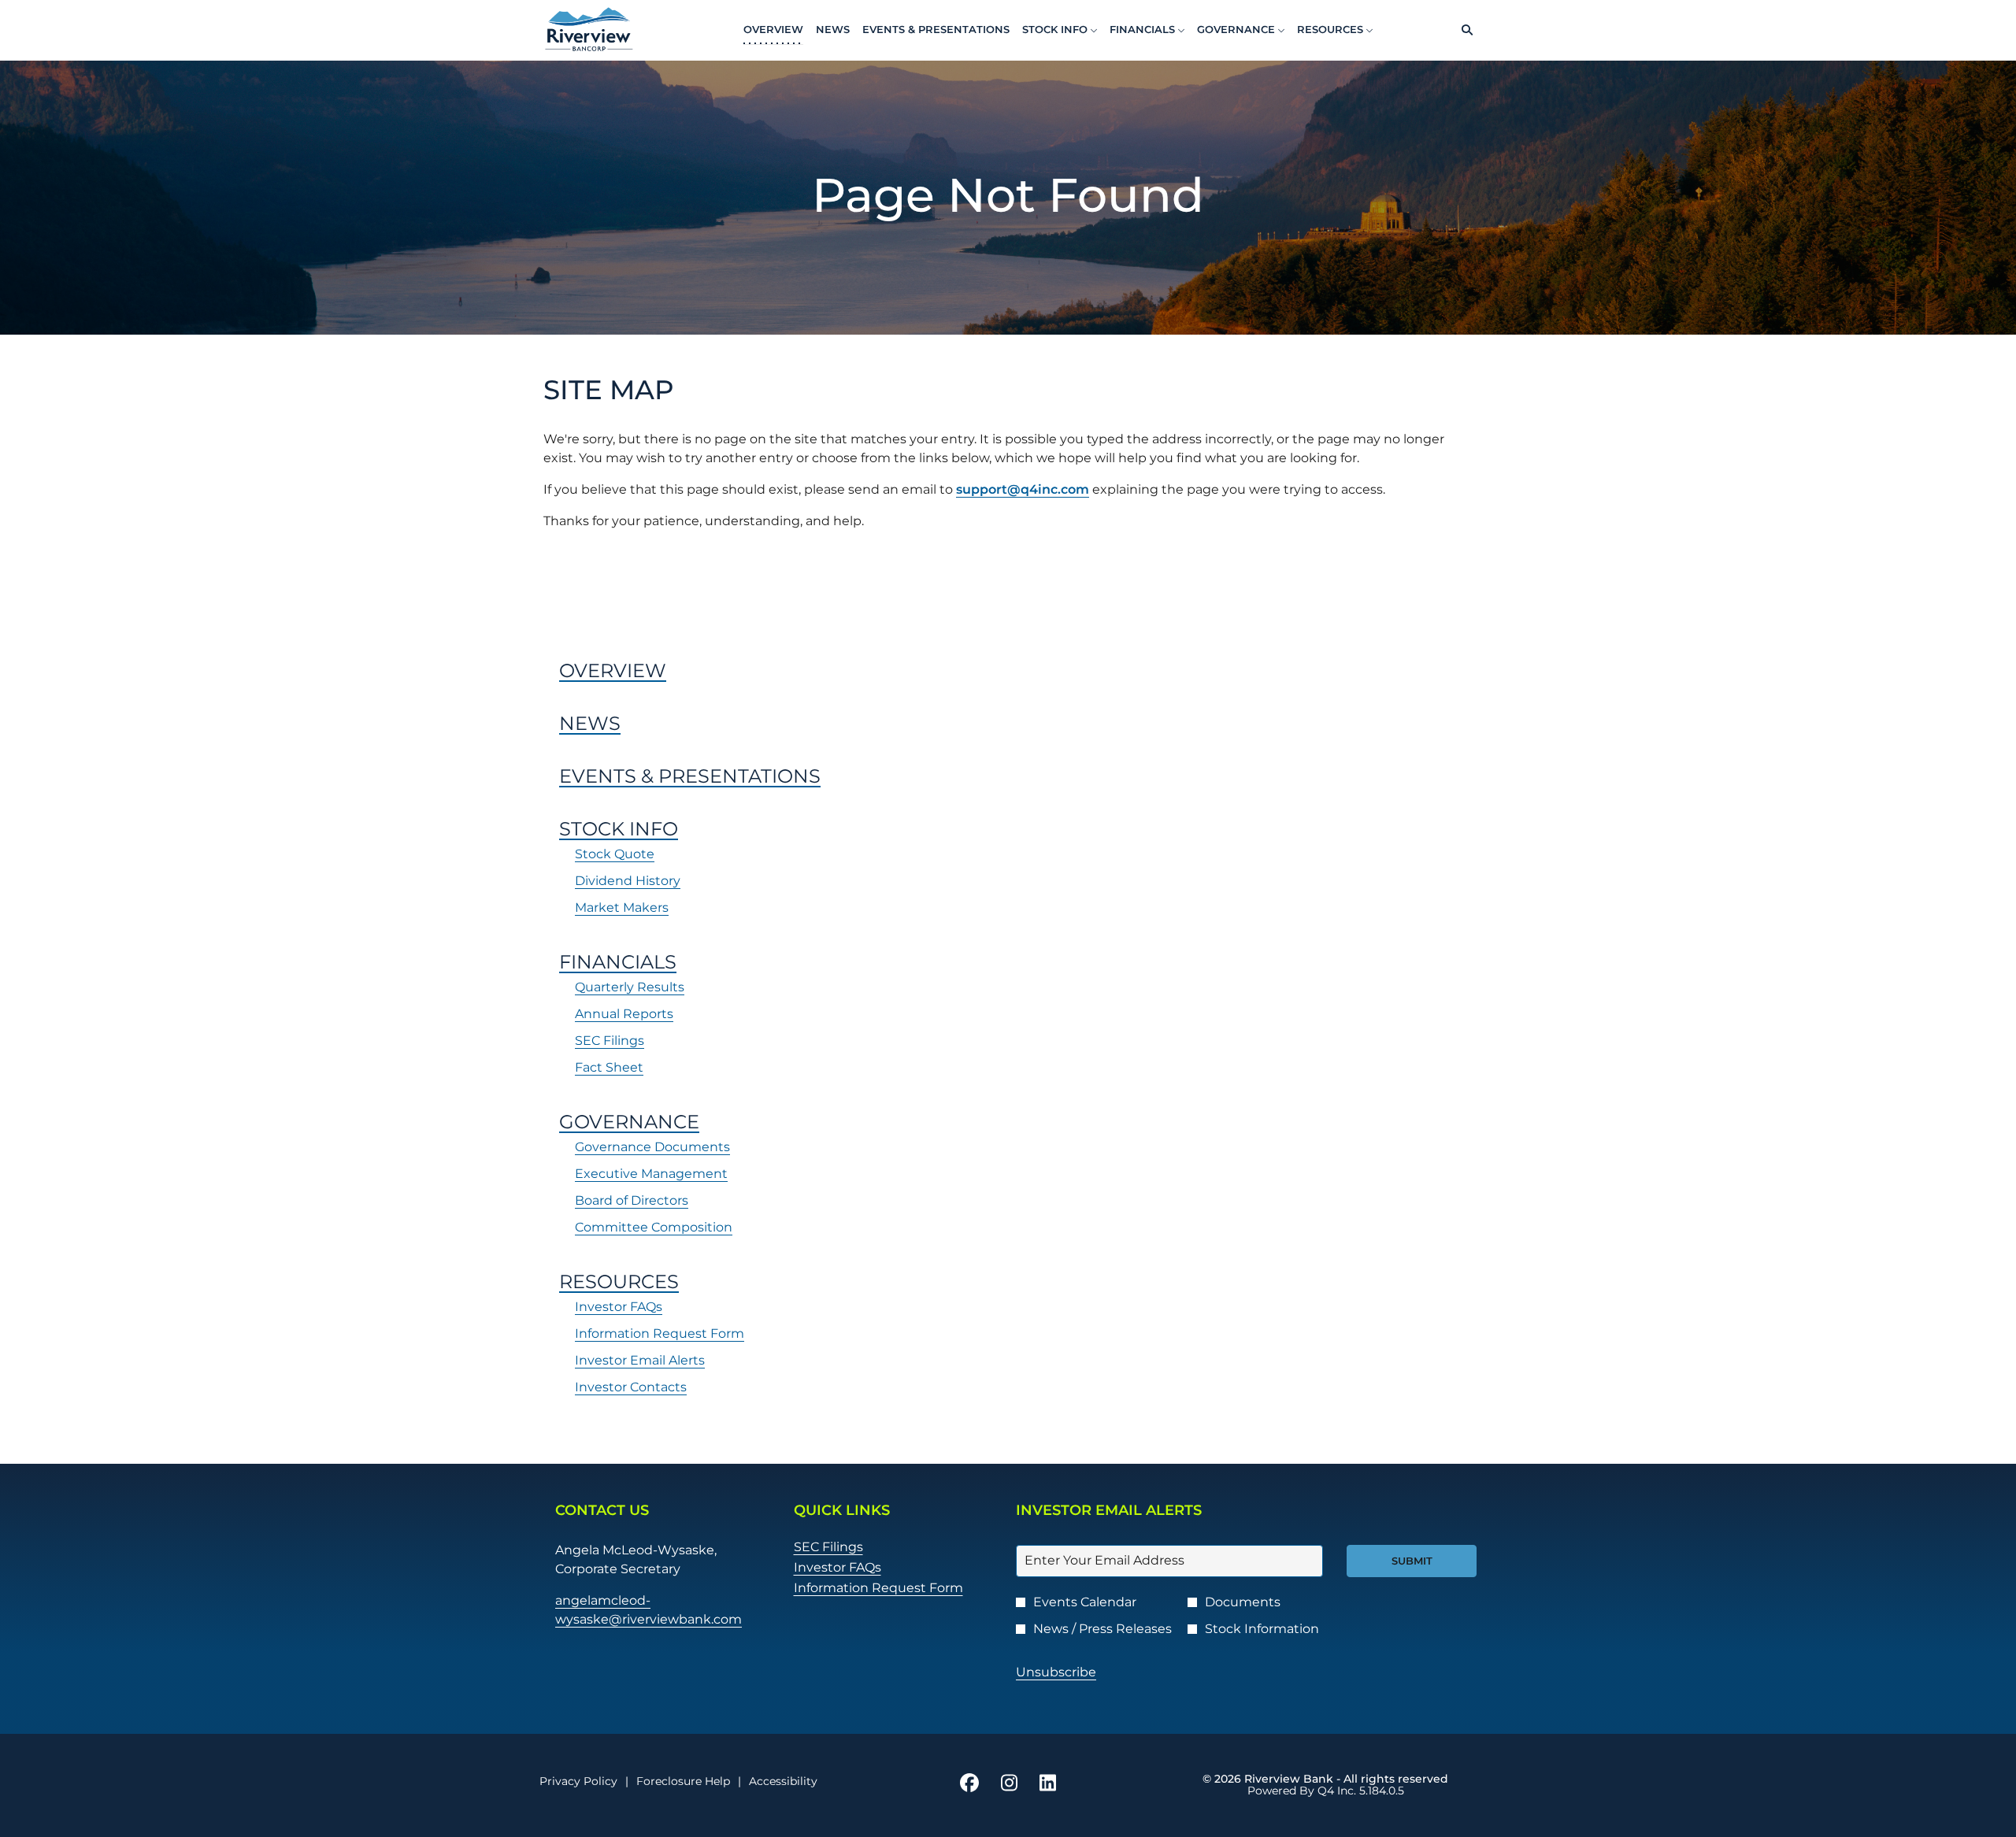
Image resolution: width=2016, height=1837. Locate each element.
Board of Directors (632, 1200)
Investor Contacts (631, 1387)
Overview (613, 670)
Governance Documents (652, 1147)
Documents (1243, 1602)
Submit (1412, 1561)
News (590, 723)
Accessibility (783, 1781)
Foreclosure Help (683, 1781)
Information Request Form (660, 1333)
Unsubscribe (1056, 1672)
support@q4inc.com (1023, 489)
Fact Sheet (609, 1067)
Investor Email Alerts (640, 1360)
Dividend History (628, 881)
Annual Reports (624, 1014)
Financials (618, 962)
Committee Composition (654, 1227)
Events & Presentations (690, 776)
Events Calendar (1085, 1602)
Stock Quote (615, 854)
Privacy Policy (578, 1781)
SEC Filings (610, 1041)
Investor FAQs (619, 1307)
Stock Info (619, 829)
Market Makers (622, 907)
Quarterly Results (630, 987)
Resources (619, 1281)
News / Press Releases (1102, 1629)
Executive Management (651, 1174)
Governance (629, 1122)
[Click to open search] (1463, 30)
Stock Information (1262, 1629)
